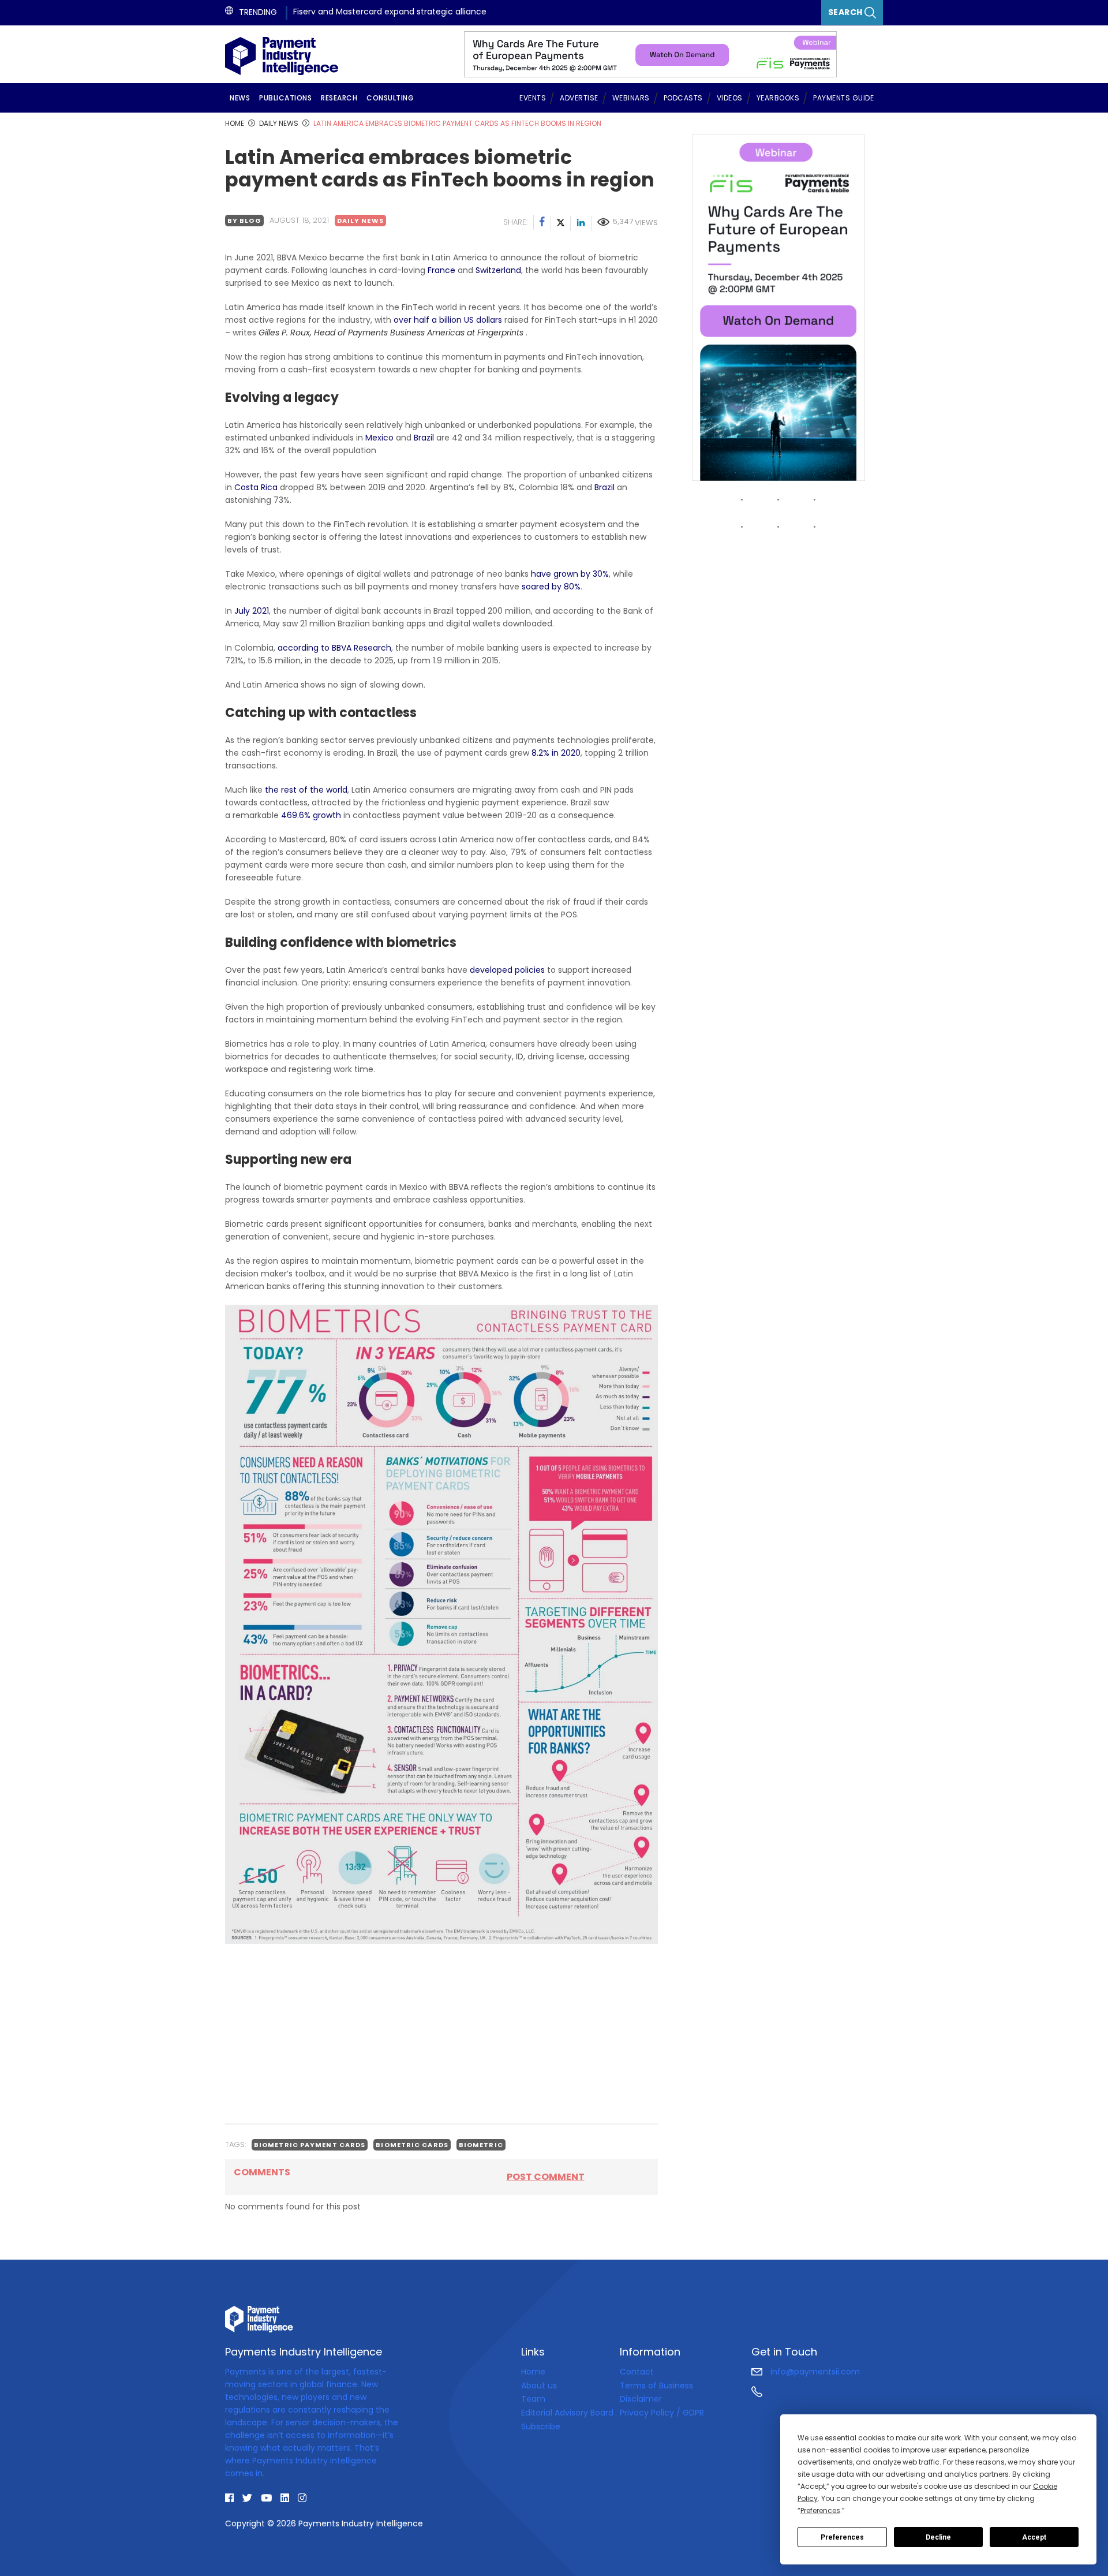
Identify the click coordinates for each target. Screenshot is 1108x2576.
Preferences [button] (820, 2510)
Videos (730, 98)
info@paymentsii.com (814, 2372)
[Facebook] (542, 223)
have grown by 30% (570, 574)
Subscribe (541, 2426)
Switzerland (498, 270)
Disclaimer (641, 2399)
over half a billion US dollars (448, 320)
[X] (561, 223)
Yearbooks (778, 98)
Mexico (379, 438)
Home (533, 2372)
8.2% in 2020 (556, 753)
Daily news (360, 221)
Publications (285, 98)
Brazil (424, 438)
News (240, 98)
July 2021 (252, 611)
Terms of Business (656, 2385)
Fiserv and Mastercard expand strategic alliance (390, 12)
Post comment (546, 2177)
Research (339, 98)
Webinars (631, 98)
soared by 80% (551, 587)
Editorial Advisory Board (567, 2413)
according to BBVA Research (334, 648)
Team (533, 2399)
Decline (938, 2537)
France (441, 270)
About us (539, 2385)
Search (847, 12)
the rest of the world (306, 790)
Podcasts (683, 98)
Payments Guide (843, 98)
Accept (1034, 2537)
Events (533, 98)
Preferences (842, 2537)
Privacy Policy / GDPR (662, 2413)
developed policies (507, 970)
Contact (637, 2372)
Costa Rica (256, 487)
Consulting (390, 98)
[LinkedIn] (581, 223)
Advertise (579, 98)
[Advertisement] (441, 2033)
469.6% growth (311, 815)
